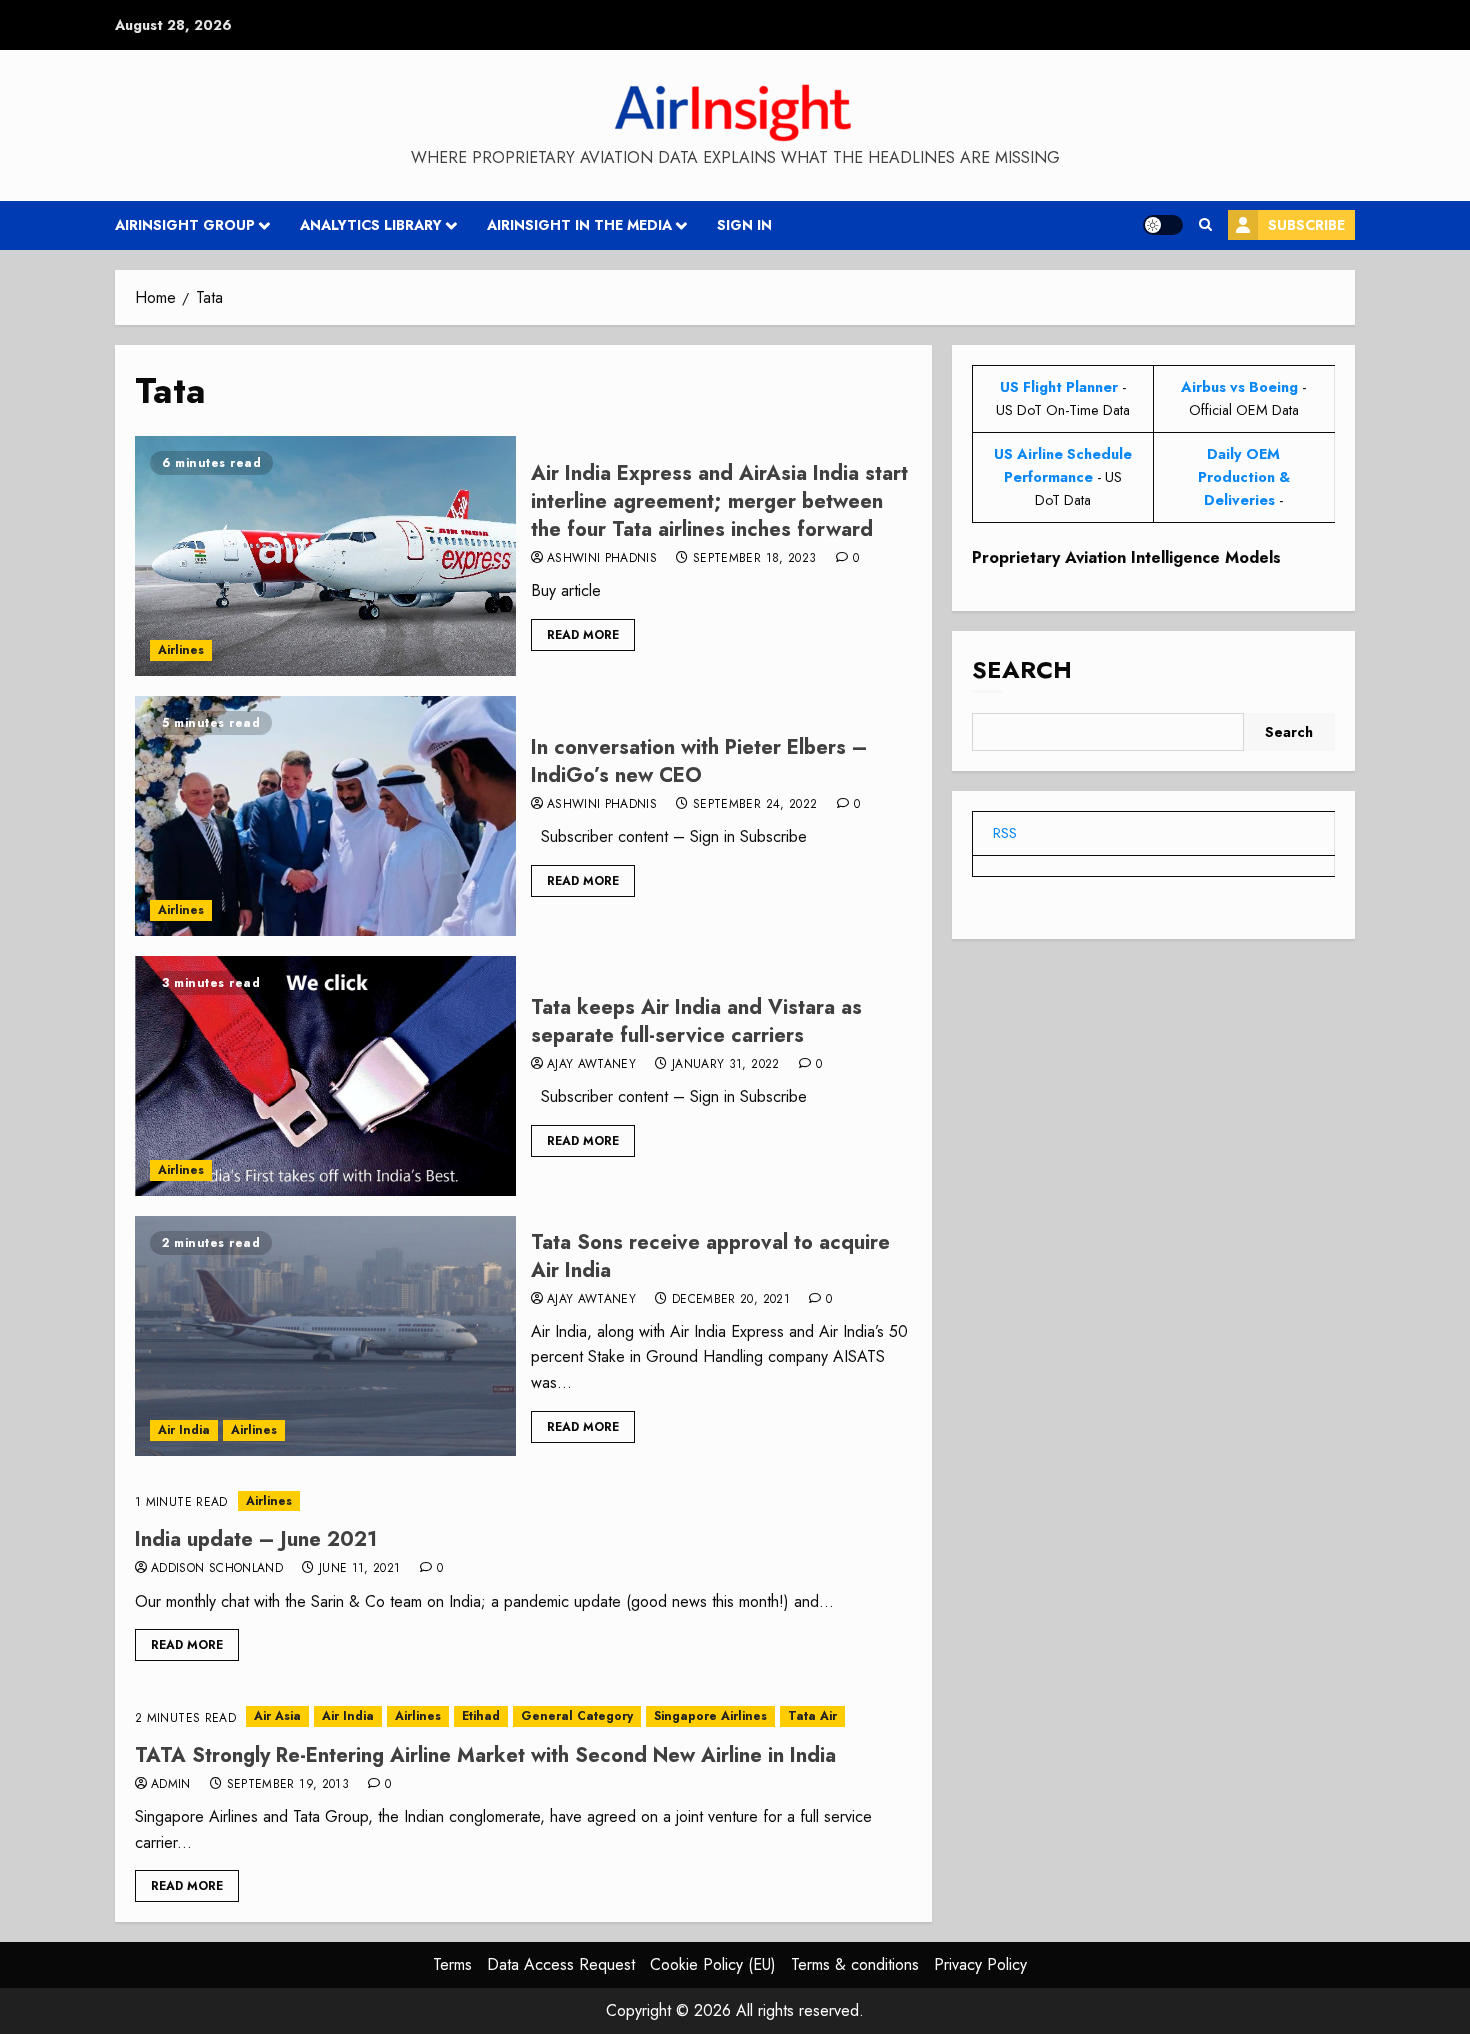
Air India (184, 1430)
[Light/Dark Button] (1163, 225)
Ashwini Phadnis (602, 559)
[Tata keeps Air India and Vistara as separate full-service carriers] (325, 1076)
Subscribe (1306, 225)
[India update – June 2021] (523, 1501)
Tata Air (812, 1716)
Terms (452, 1964)
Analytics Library (371, 225)
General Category (577, 1716)
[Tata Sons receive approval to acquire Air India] (325, 1336)
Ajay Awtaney (591, 1065)
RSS (1005, 833)
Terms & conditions (855, 1964)
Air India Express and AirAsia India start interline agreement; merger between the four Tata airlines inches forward (719, 501)
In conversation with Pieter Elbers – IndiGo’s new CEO (699, 761)
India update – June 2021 (256, 1539)
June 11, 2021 (360, 1569)
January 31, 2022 (726, 1065)
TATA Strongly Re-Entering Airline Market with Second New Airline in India (485, 1755)
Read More (583, 635)
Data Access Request (561, 1964)
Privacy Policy (980, 1964)
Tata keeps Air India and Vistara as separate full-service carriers (696, 1021)
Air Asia (277, 1716)
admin (171, 1785)
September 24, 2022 (755, 805)
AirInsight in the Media (579, 225)
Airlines (181, 650)
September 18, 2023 (754, 559)
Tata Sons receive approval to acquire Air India (710, 1256)
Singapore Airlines (710, 1716)
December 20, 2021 (731, 1300)
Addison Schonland (217, 1569)
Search (1022, 669)
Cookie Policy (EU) (713, 1964)
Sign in (744, 225)
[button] (1205, 225)
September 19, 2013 (288, 1785)
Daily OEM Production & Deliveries (1244, 477)
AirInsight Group (185, 225)
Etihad (481, 1716)
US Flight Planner (1059, 387)
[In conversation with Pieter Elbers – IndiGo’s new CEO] (325, 816)
